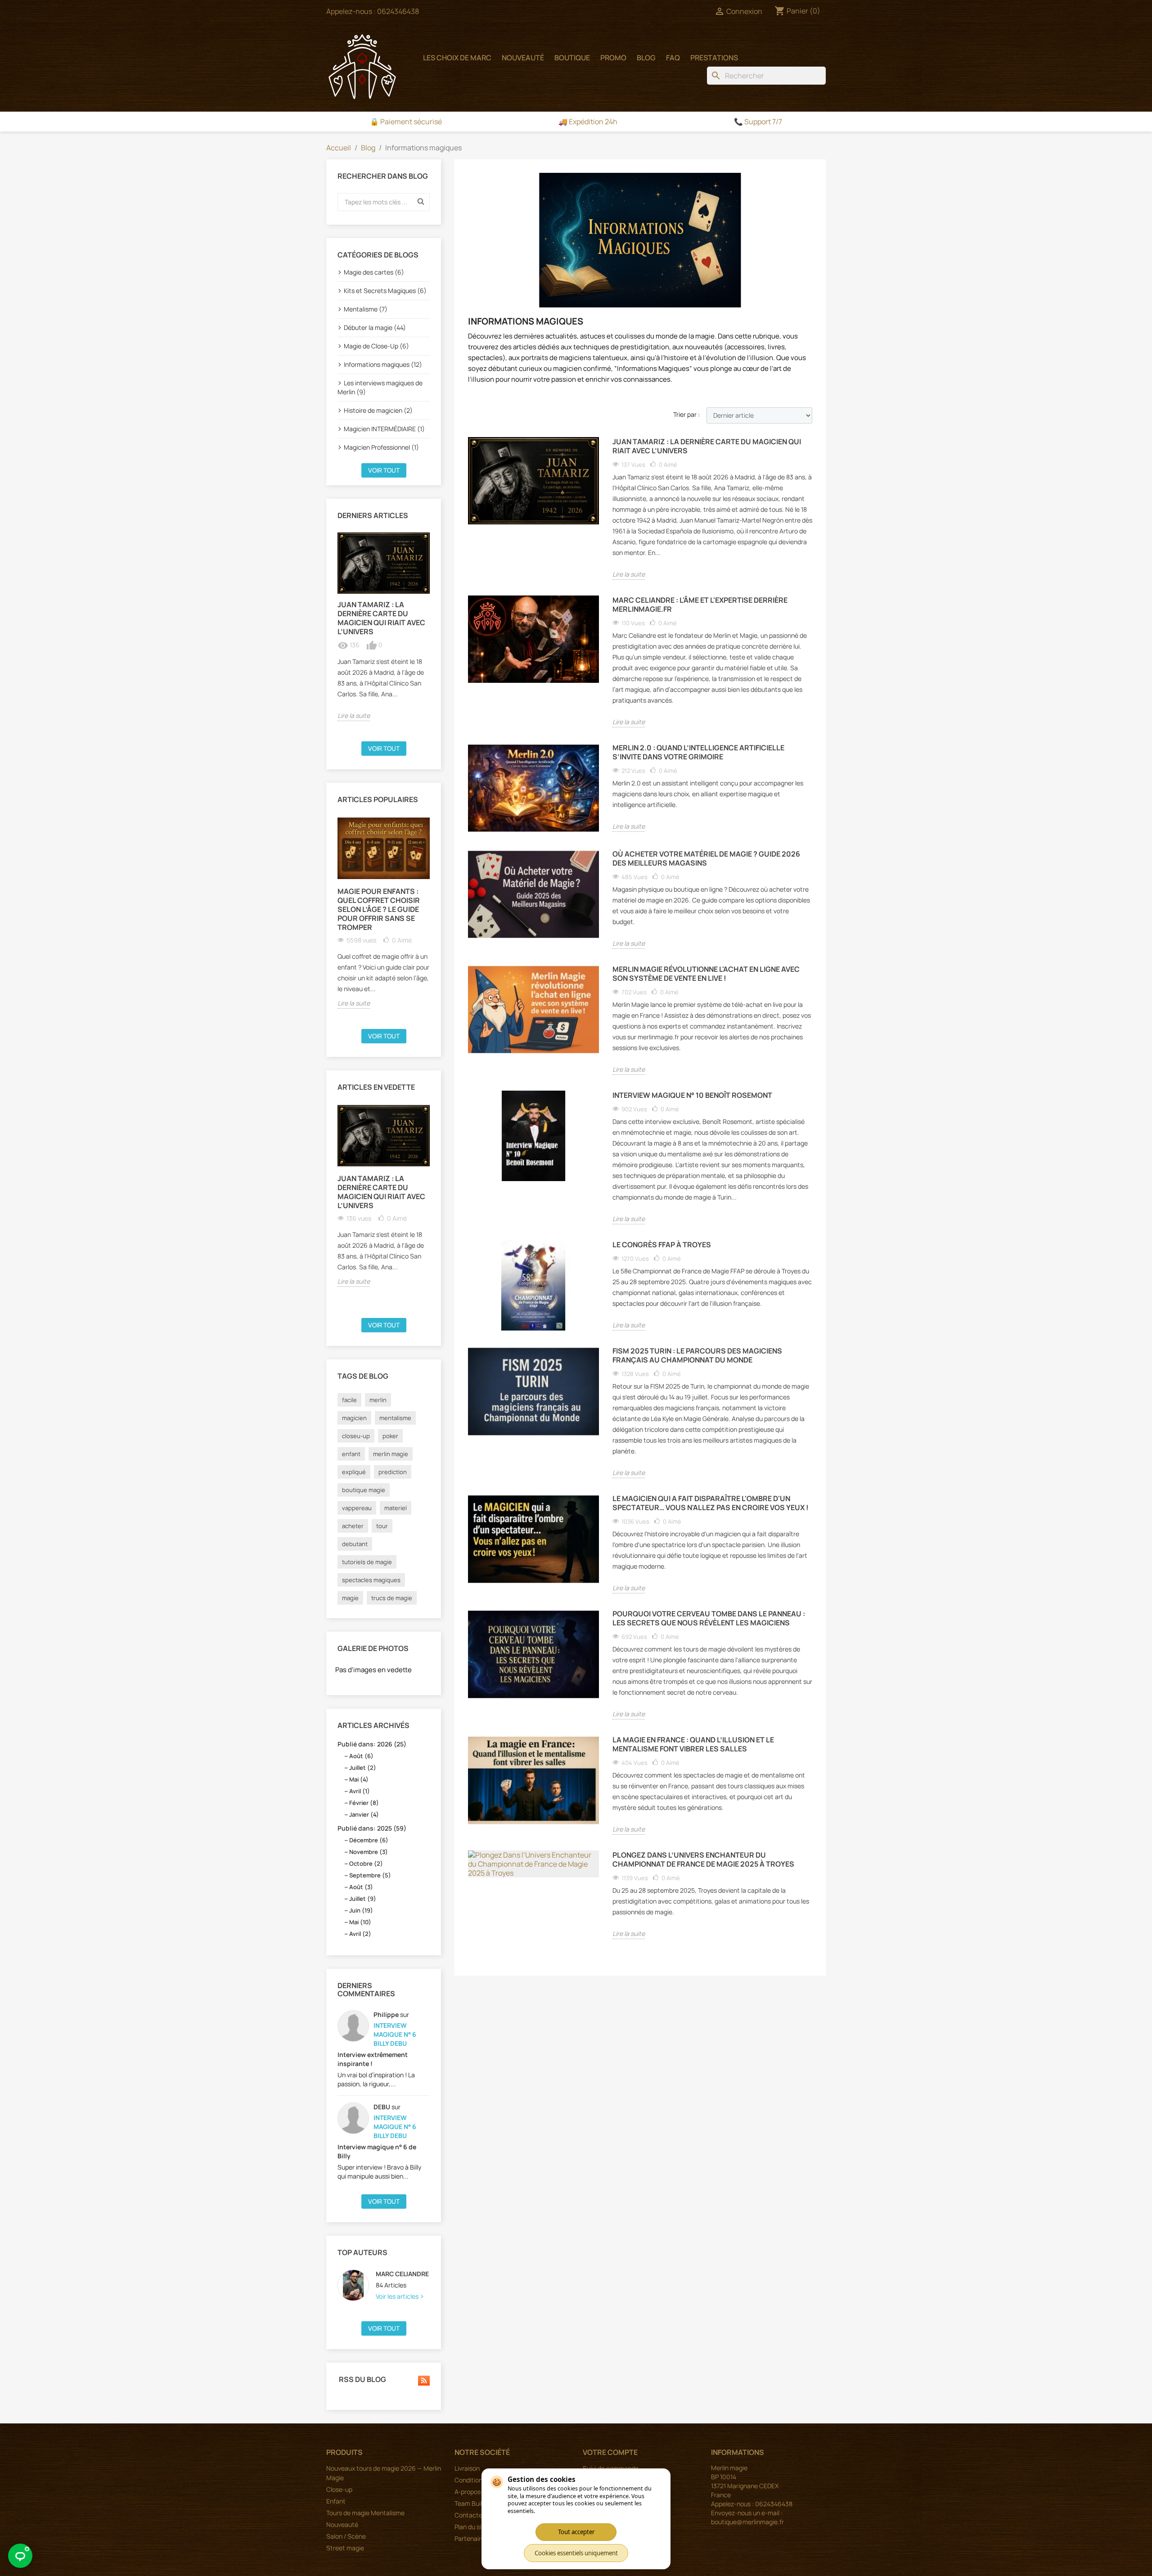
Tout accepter (576, 2532)
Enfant (336, 2501)
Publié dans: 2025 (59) (372, 1828)
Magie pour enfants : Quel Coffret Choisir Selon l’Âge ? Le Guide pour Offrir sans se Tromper (379, 909)
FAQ (673, 58)
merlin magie (391, 1454)
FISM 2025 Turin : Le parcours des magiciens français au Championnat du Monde (697, 1356)
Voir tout (384, 470)
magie (350, 1598)
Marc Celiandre (402, 2274)
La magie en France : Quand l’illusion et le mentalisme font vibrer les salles (693, 1744)
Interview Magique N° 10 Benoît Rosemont (692, 1095)
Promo (613, 58)
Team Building (474, 2503)
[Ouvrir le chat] (20, 2556)
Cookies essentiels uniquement (576, 2553)
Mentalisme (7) (366, 309)
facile (349, 1400)
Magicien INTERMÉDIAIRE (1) (384, 429)
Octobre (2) (366, 1863)
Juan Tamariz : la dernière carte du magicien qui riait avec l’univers (381, 618)
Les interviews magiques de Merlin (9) (380, 387)
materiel (396, 1508)
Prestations (714, 58)
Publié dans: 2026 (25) (372, 1744)
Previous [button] (332, 634)
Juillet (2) (363, 1768)
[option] (384, 627)
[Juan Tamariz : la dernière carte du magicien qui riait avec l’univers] (384, 563)
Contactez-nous (478, 2515)
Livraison (467, 2468)
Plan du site (471, 2527)
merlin (378, 1400)
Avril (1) (360, 1791)
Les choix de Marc (457, 58)
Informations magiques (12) (383, 364)
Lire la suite (354, 715)
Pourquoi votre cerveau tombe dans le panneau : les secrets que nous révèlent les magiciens (709, 1618)
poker (390, 1436)
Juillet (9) (363, 1899)
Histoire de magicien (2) (378, 410)
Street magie (345, 2548)
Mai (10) (360, 1922)
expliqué (354, 1472)
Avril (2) (360, 1934)
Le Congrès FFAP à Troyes (662, 1245)
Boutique (572, 58)
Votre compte (610, 2452)
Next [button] (435, 634)
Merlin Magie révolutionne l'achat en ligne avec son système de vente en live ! (706, 974)
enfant (351, 1454)
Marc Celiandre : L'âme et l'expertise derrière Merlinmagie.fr (700, 605)
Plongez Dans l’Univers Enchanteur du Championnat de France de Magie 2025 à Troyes (703, 1860)
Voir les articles (398, 2296)
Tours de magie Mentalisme (365, 2513)
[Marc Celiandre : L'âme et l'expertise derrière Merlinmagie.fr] (533, 639)
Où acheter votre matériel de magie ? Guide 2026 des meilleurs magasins (706, 859)
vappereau (357, 1508)
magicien (354, 1418)
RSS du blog (362, 2380)
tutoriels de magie (367, 1562)
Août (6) (361, 1756)
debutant (355, 1544)
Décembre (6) (369, 1840)
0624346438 (398, 11)
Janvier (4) (364, 1814)
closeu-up (356, 1436)
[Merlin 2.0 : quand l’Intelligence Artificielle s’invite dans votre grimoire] (533, 788)
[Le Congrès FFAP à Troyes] (533, 1285)
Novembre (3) (369, 1852)
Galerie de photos (373, 1648)
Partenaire (470, 2538)
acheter (353, 1526)
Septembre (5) (370, 1875)
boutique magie (364, 1490)
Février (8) (364, 1803)
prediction (393, 1472)
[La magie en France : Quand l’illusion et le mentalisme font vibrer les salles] (533, 1780)
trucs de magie (392, 1598)
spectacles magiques (371, 1580)
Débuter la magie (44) (375, 327)
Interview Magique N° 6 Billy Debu (395, 2034)
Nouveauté (523, 58)
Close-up (339, 2489)
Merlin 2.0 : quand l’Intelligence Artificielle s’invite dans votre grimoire (698, 752)
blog (646, 58)
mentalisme (395, 1418)
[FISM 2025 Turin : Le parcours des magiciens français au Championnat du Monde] (533, 1392)
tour (382, 1526)
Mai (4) (359, 1779)
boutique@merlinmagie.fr (747, 2522)
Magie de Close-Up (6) (376, 346)
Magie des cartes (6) (374, 272)
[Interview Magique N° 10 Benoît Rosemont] (533, 1136)
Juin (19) (361, 1910)
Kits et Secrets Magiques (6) (385, 291)
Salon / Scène (346, 2536)
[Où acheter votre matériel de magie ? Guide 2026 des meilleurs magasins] (533, 895)
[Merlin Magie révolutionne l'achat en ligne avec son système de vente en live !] (533, 1010)
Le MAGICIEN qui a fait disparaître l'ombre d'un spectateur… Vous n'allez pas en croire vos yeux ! (711, 1503)
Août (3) (361, 1887)
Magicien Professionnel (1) (381, 447)
